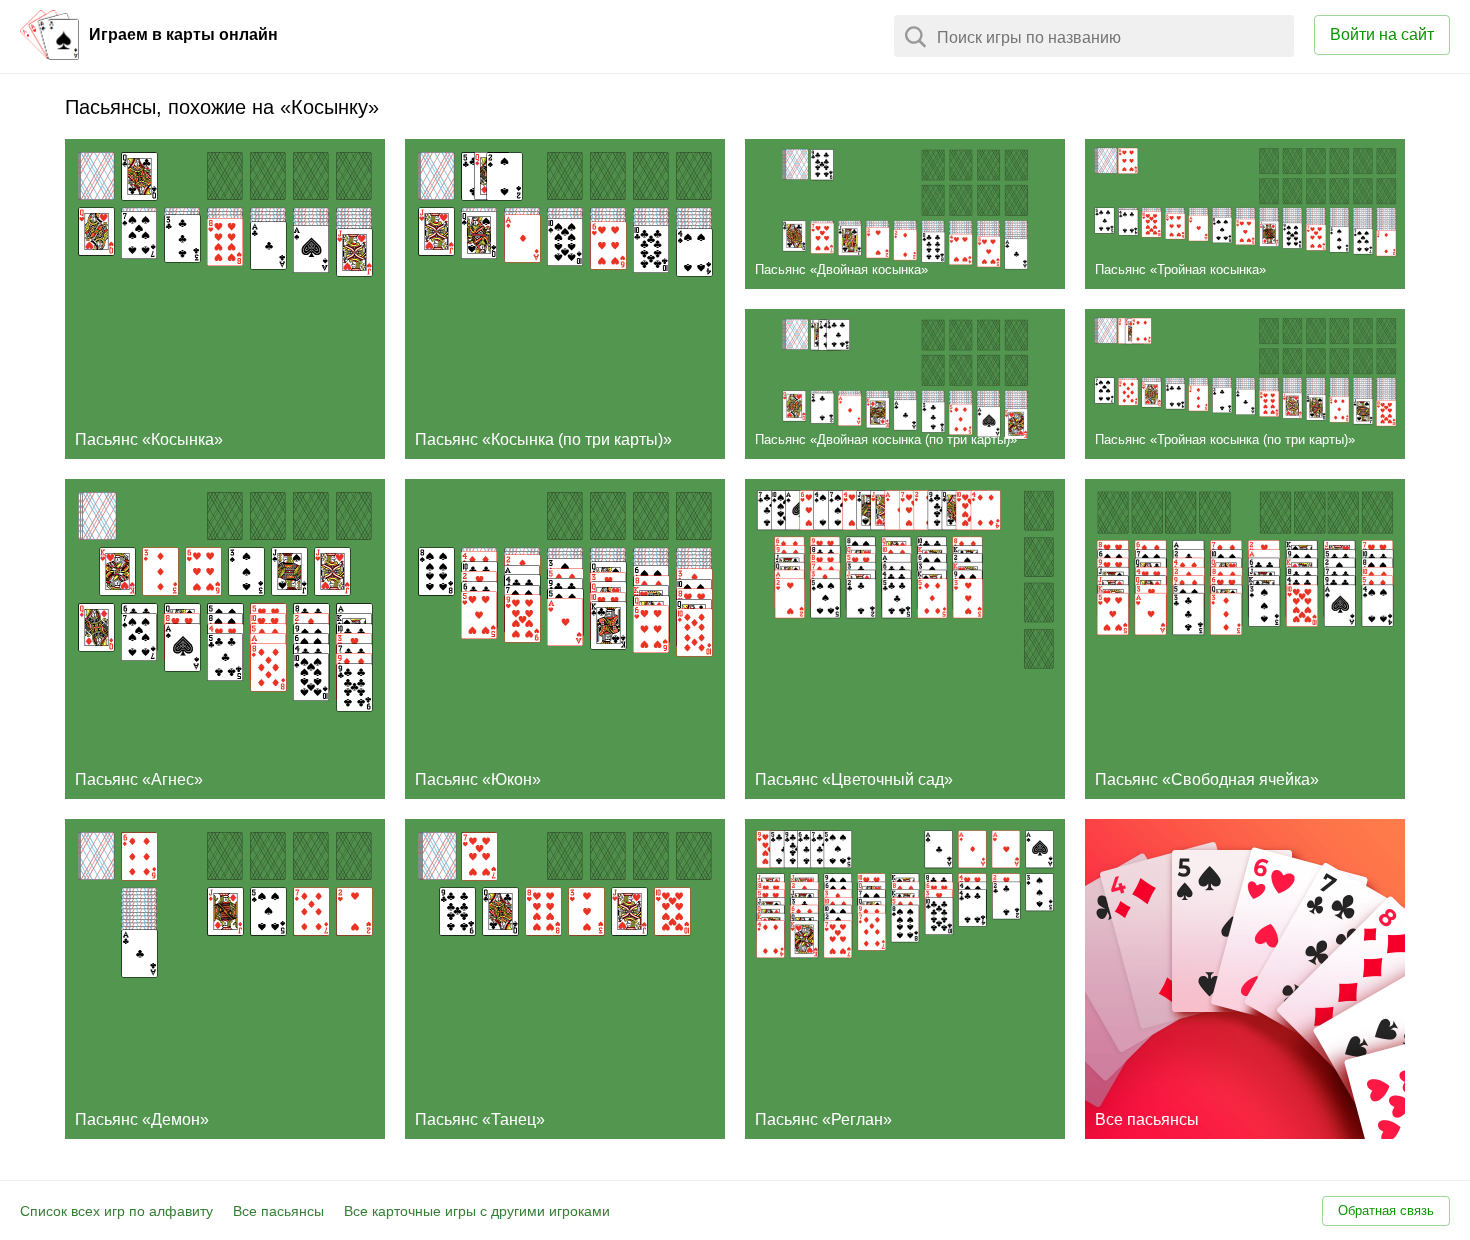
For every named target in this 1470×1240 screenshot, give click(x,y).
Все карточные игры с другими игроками (477, 1211)
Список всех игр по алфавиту (116, 1211)
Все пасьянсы (278, 1211)
